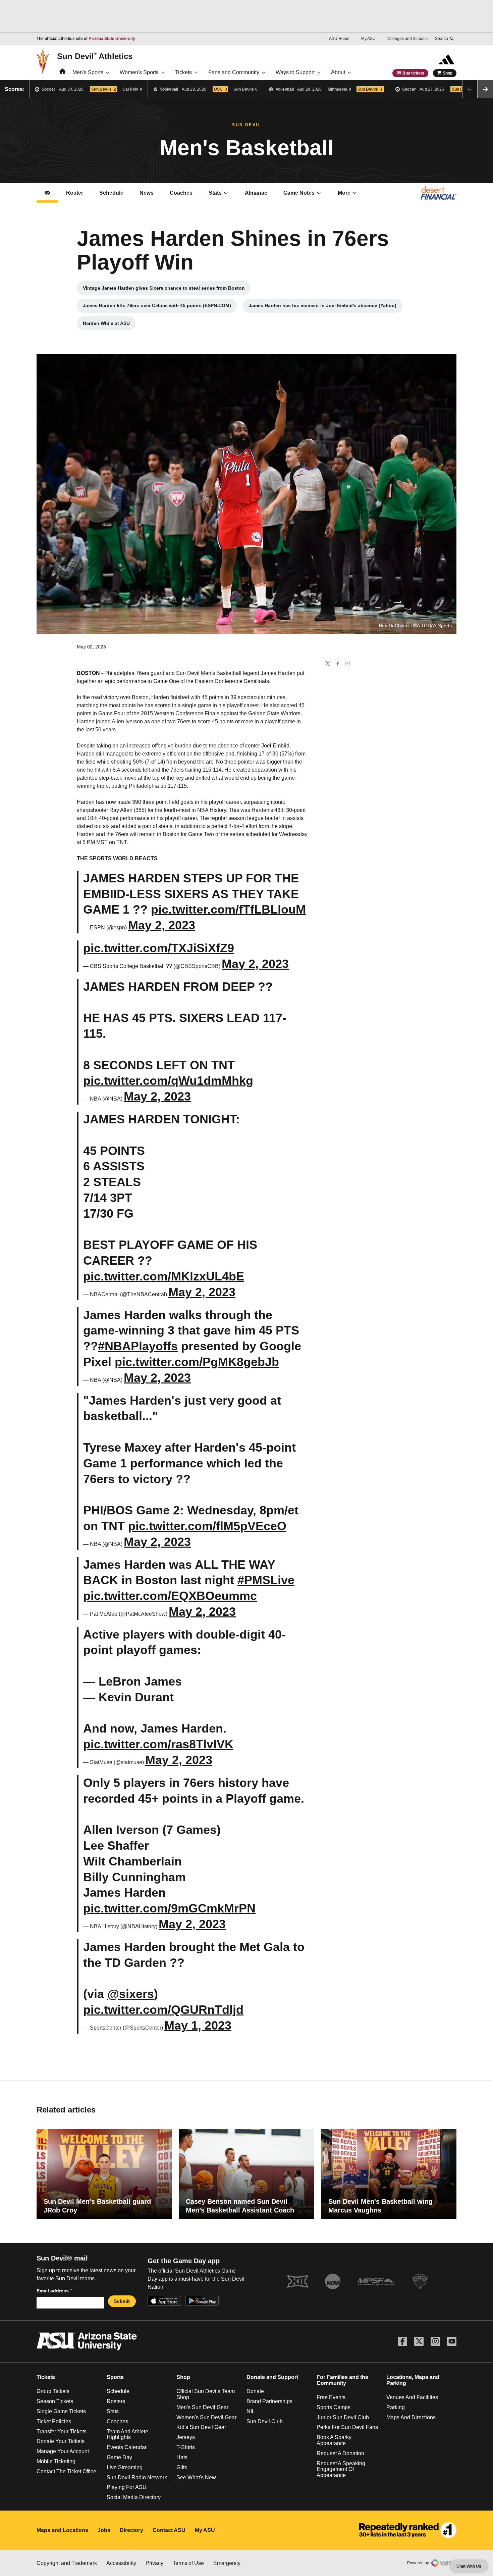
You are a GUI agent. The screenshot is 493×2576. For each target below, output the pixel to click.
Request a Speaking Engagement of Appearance (341, 2469)
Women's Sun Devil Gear (206, 2417)
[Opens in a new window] (408, 2530)
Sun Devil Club (265, 2421)
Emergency (227, 2563)
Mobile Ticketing (56, 2461)
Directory (131, 2530)
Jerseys (186, 2437)
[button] (485, 89)
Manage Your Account (63, 2451)
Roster (75, 193)
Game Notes (306, 195)
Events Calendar (127, 2447)
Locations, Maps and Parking (413, 2380)
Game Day (119, 2457)
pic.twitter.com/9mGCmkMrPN (169, 1908)
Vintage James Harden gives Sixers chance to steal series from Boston (164, 290)
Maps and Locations (62, 2530)
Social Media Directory (134, 2497)
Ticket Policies (54, 2421)
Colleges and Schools (407, 39)
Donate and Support (272, 2377)
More (344, 193)
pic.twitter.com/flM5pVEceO (207, 1526)
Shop (448, 73)
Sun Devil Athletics (95, 56)
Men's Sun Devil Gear (202, 2407)
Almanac (256, 193)
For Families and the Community (342, 2380)
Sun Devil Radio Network (137, 2477)
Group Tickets (53, 2391)
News (147, 193)
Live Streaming (125, 2467)
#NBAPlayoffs (138, 1346)
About (338, 72)
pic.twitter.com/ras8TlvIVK (158, 1744)
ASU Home (339, 39)
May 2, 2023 (162, 925)
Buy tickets (413, 73)
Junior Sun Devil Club (343, 2417)
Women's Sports (139, 72)
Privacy (154, 2563)
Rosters (116, 2401)
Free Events (331, 2397)
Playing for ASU (127, 2487)
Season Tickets (55, 2401)
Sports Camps (334, 2407)
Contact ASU (169, 2530)
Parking (396, 2407)
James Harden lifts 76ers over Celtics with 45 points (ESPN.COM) (157, 307)
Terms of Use (188, 2563)
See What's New (196, 2477)
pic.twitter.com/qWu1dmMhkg (168, 1081)
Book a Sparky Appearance (334, 2440)
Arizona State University (112, 39)
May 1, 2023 (198, 2025)
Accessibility (121, 2563)
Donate (255, 2391)
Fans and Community (234, 72)
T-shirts (186, 2447)
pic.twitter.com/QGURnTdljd (163, 2010)
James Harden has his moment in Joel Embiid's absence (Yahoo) (322, 307)
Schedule (111, 193)
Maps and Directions (411, 2417)
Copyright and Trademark (67, 2563)
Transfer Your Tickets (62, 2432)
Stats (215, 193)
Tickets (183, 72)
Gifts (182, 2467)
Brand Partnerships (269, 2401)
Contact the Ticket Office (66, 2471)
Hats (182, 2457)
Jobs (104, 2530)
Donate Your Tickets (61, 2441)
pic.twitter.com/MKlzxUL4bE (164, 1276)
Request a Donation (340, 2453)
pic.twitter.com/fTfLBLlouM (228, 909)
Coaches (185, 195)
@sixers (131, 1994)
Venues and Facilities (412, 2397)
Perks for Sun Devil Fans (347, 2427)
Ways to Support (295, 72)
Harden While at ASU (109, 325)
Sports (115, 2377)
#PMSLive (266, 1580)
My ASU (368, 39)
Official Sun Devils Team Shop (206, 2394)
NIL (251, 2411)
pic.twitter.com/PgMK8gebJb (197, 1362)
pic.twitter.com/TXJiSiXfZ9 (159, 948)
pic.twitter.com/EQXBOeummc (170, 1596)
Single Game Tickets (61, 2411)
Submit (122, 2301)
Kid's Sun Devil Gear (201, 2427)
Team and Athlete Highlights (127, 2435)
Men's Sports (88, 72)
